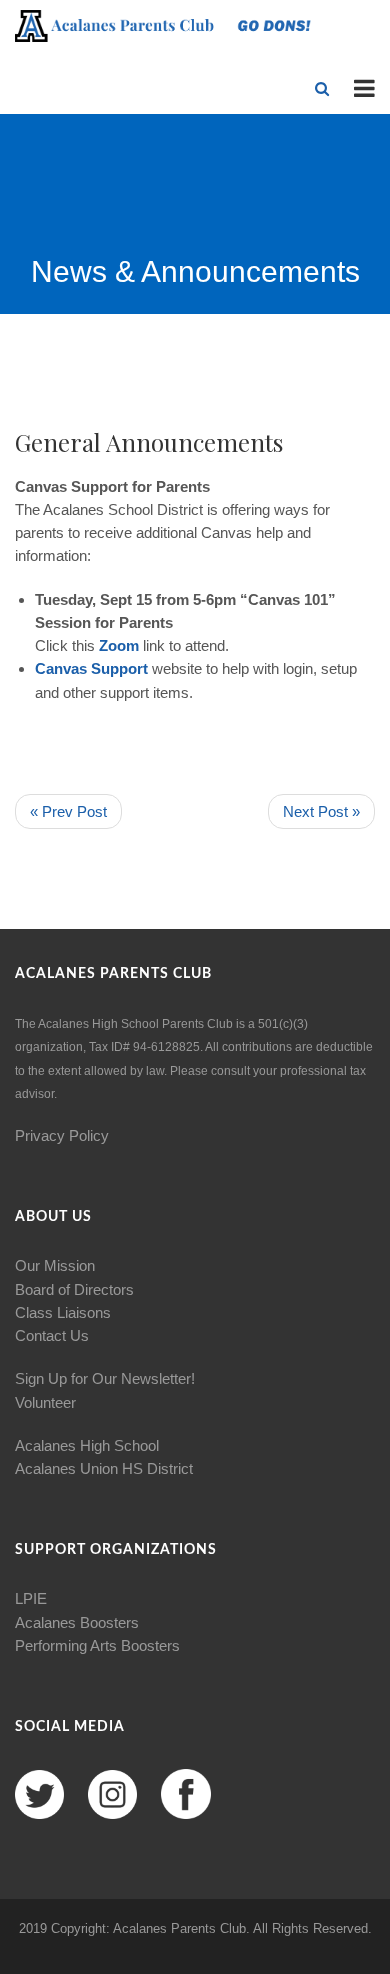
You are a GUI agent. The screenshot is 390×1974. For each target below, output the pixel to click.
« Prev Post (68, 811)
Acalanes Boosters (77, 1622)
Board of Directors (74, 1289)
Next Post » (321, 811)
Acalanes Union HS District (104, 1468)
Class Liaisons (63, 1312)
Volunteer (45, 1402)
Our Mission (55, 1265)
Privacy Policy (62, 1135)
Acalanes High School (87, 1445)
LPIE (31, 1598)
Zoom (121, 645)
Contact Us (52, 1335)
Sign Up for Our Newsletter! (105, 1378)
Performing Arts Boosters (97, 1645)
